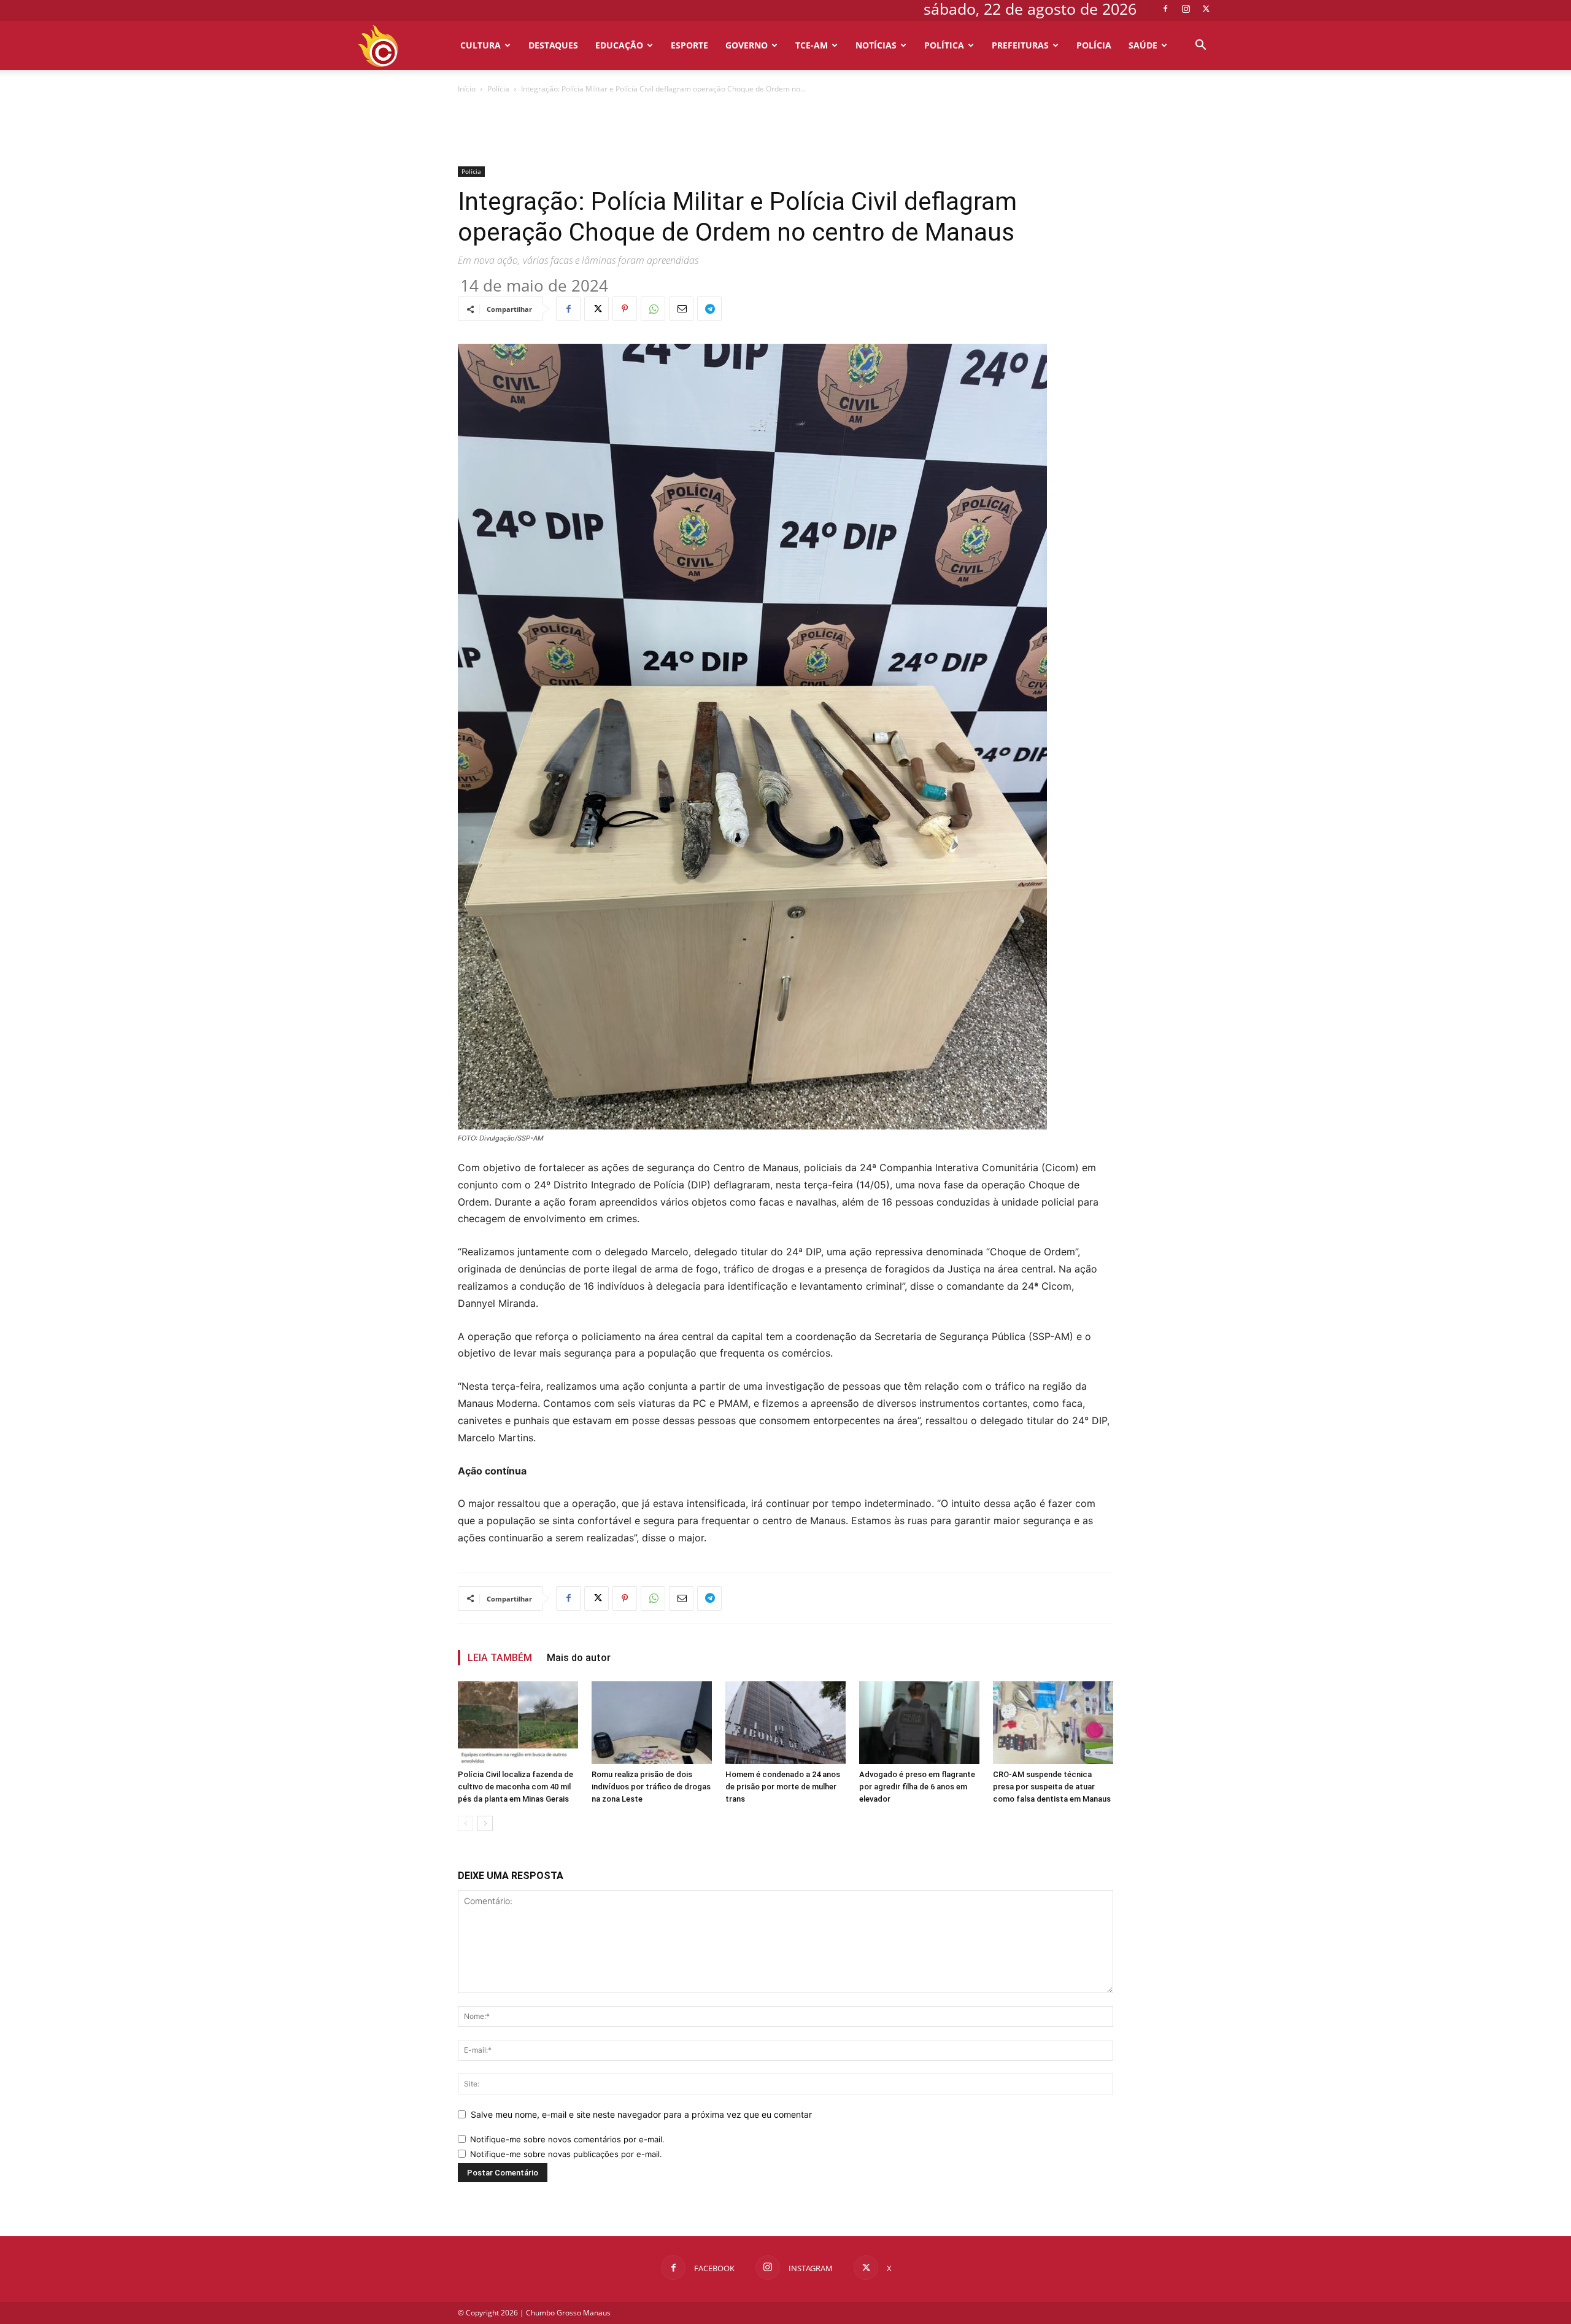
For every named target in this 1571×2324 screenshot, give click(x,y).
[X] (1206, 9)
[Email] (681, 309)
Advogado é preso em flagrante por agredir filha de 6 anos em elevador (917, 1787)
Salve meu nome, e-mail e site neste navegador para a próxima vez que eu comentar (641, 2114)
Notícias (876, 45)
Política (944, 45)
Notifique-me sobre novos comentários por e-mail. (567, 2139)
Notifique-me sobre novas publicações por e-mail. (566, 2154)
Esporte (689, 45)
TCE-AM (812, 45)
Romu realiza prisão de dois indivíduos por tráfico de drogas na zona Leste (651, 1787)
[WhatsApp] (653, 309)
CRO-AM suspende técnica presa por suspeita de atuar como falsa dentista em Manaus (1052, 1787)
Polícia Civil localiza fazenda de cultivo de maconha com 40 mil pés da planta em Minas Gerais (515, 1787)
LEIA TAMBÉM (500, 1658)
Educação (619, 45)
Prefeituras (1020, 45)
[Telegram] (709, 309)
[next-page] (485, 1823)
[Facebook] (1165, 9)
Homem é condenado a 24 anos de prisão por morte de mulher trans (783, 1787)
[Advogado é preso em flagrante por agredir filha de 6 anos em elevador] (919, 1723)
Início (467, 89)
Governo (747, 45)
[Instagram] (1186, 9)
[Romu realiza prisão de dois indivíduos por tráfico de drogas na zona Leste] (652, 1723)
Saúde (1143, 45)
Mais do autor (579, 1658)
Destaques (553, 45)
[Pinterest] (625, 309)
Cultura (481, 45)
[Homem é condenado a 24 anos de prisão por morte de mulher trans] (785, 1723)
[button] (1200, 46)
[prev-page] (465, 1823)
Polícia (1094, 45)
